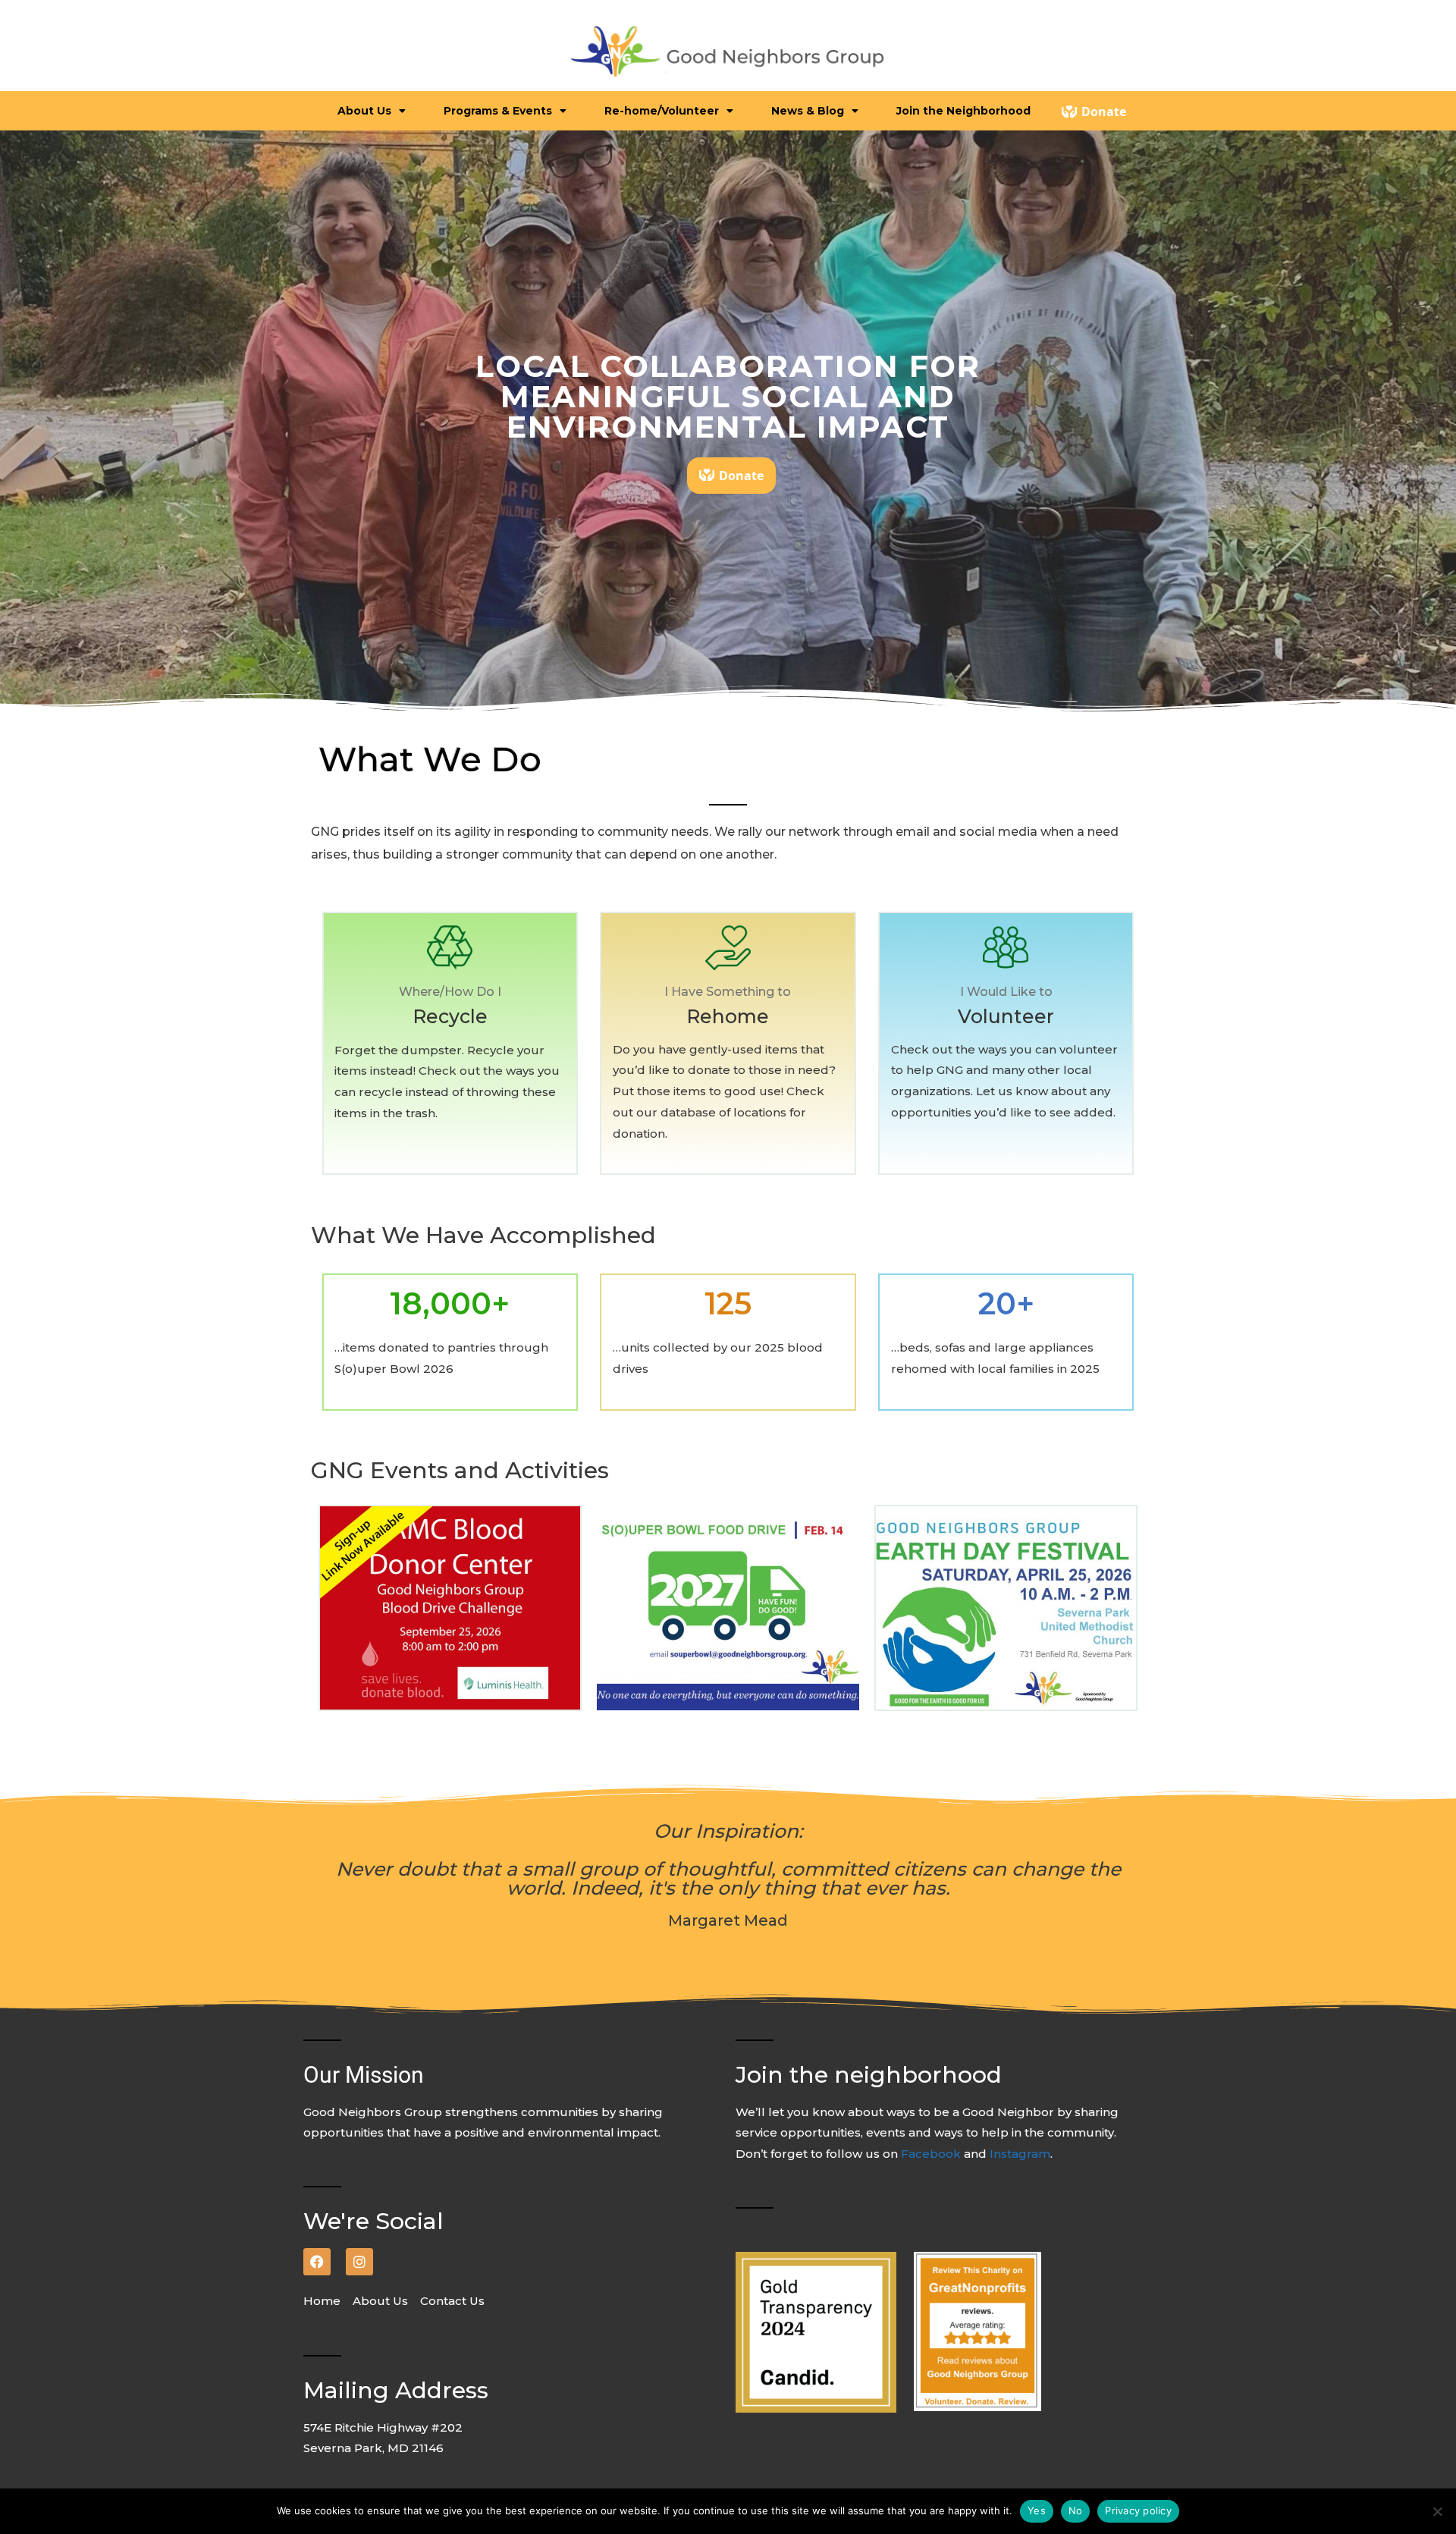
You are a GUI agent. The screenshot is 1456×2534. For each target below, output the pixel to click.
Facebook (932, 2154)
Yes (1037, 2510)
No (1076, 2510)
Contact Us (452, 2301)
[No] (1437, 2511)
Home (326, 2301)
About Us (382, 2301)
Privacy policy (1138, 2510)
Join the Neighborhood (963, 111)
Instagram (1020, 2154)
